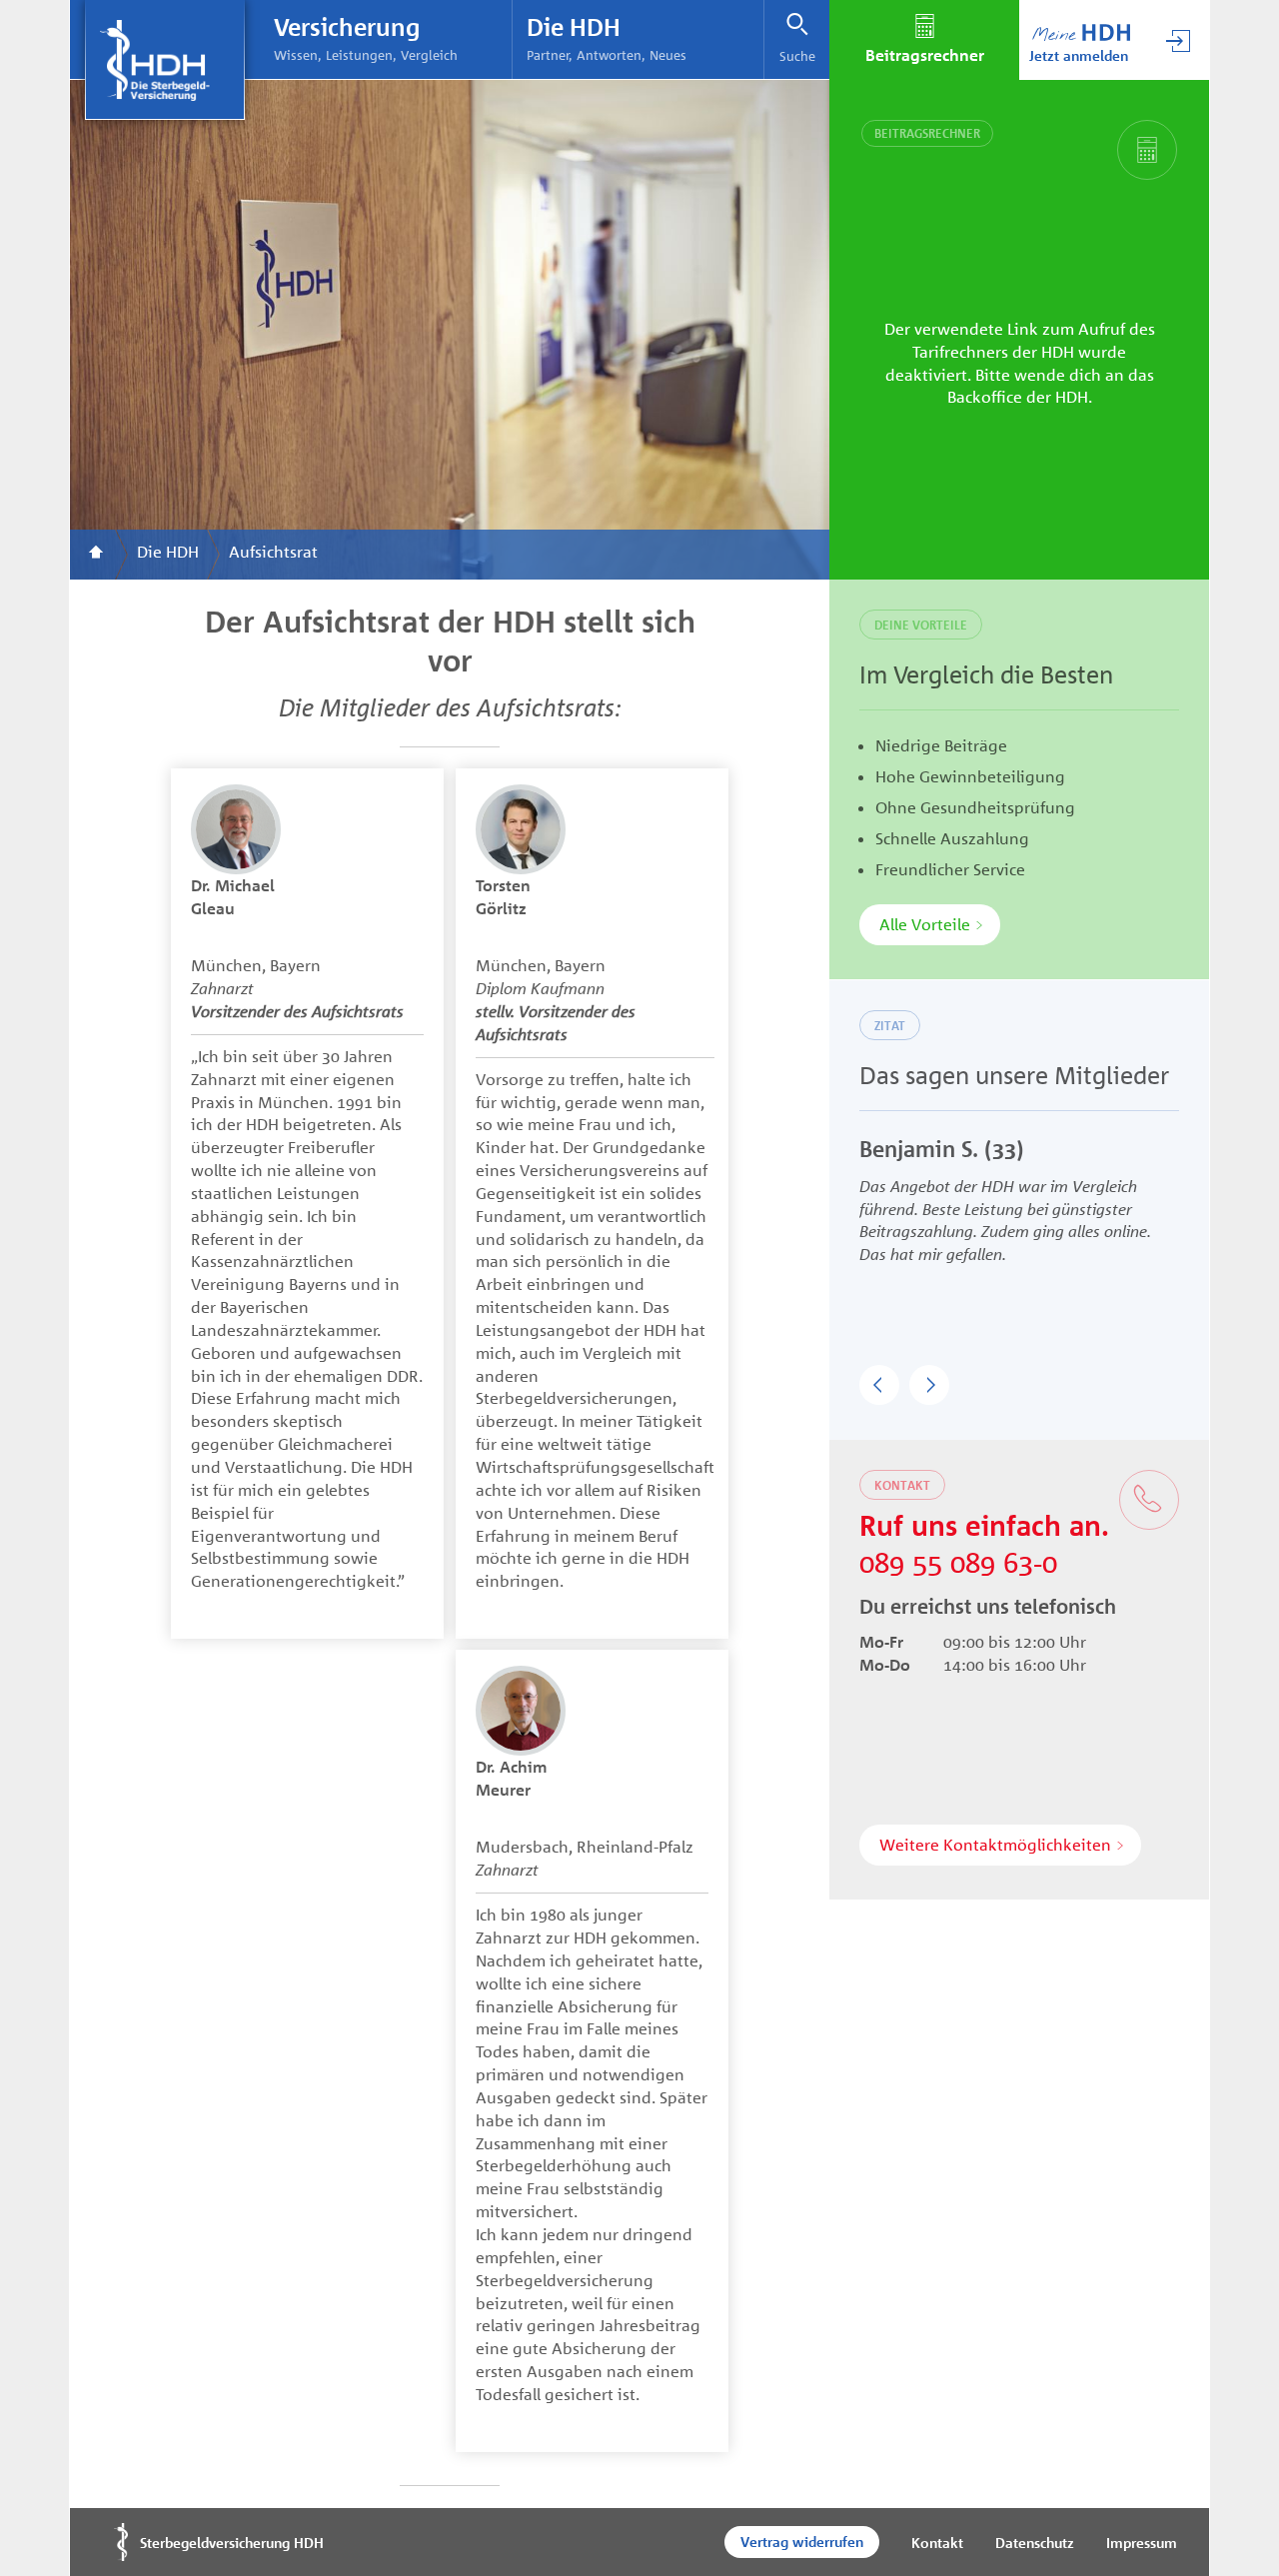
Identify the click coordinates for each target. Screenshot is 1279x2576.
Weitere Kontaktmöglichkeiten (995, 1845)
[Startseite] (96, 555)
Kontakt (937, 2543)
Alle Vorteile (925, 924)
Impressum (1142, 2543)
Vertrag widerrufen (802, 2542)
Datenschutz (1035, 2543)
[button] (879, 1385)
